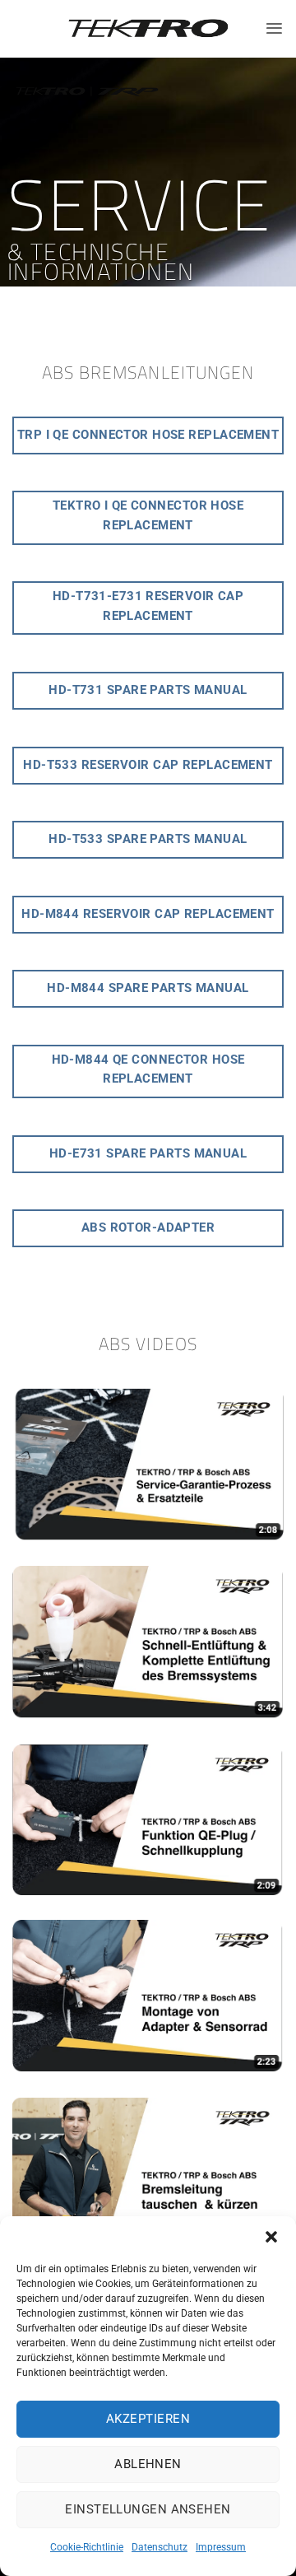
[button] (271, 2237)
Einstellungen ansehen (148, 2509)
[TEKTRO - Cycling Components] (148, 29)
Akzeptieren (148, 2419)
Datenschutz (160, 2547)
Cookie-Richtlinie (87, 2547)
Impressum (221, 2547)
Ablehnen (148, 2464)
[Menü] (274, 28)
